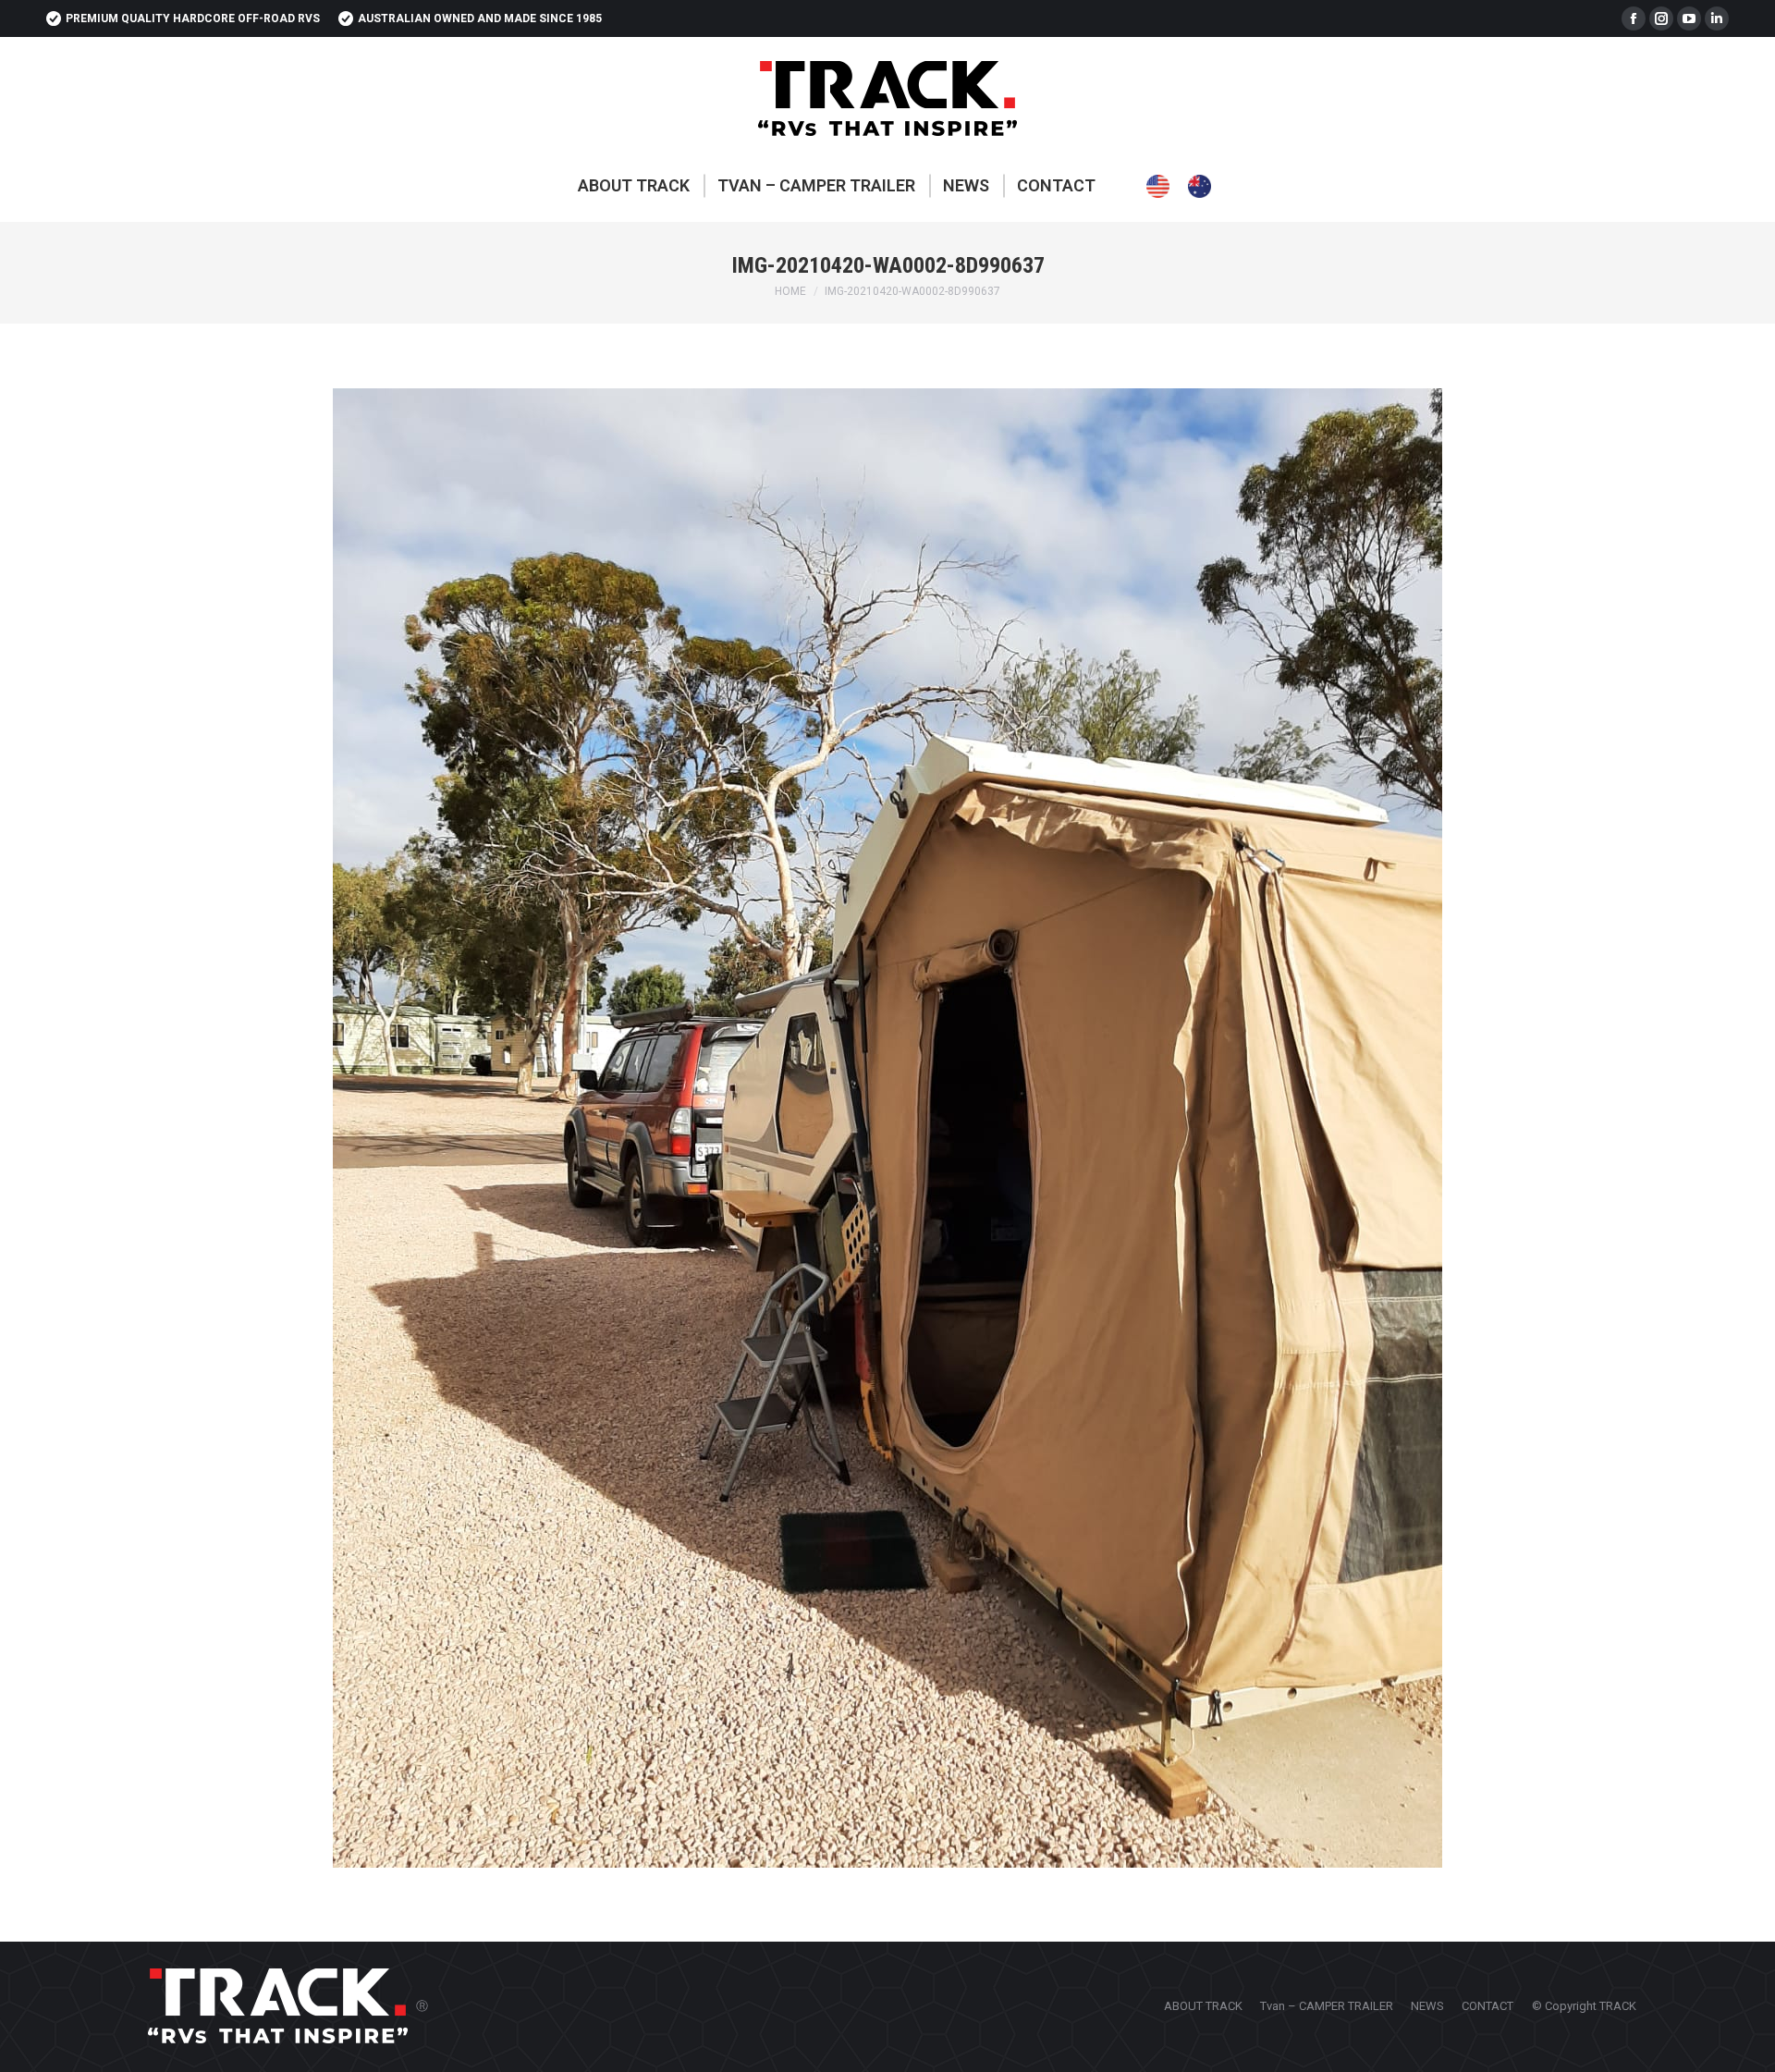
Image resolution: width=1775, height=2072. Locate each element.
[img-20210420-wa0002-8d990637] (887, 1128)
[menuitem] (634, 186)
